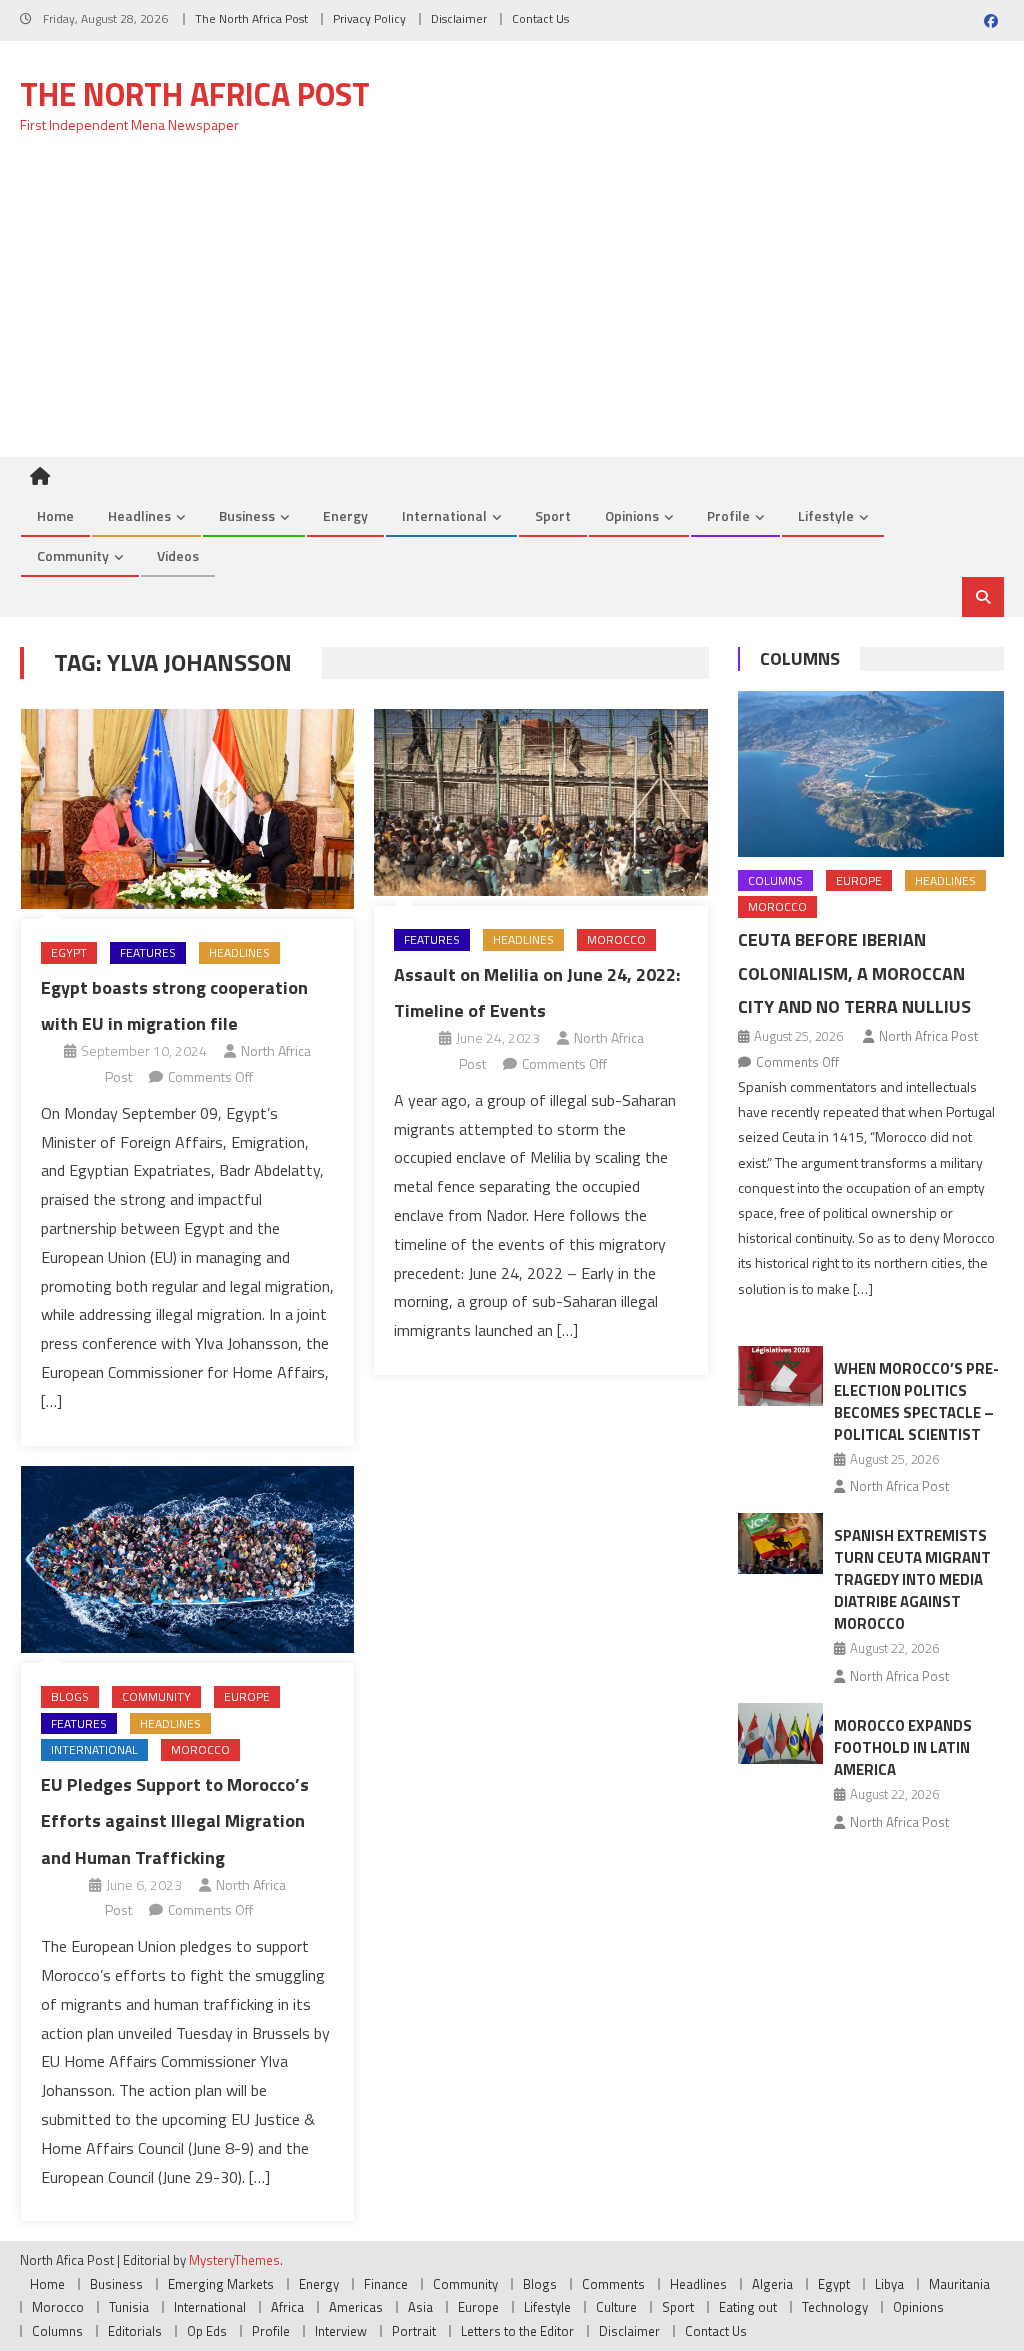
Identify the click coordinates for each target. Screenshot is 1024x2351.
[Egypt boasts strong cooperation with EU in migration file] (187, 809)
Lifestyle (826, 515)
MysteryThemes (234, 2260)
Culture (616, 2307)
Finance (386, 2284)
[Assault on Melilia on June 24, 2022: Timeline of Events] (540, 802)
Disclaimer (459, 18)
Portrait (414, 2331)
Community (73, 555)
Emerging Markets (221, 2284)
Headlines (139, 515)
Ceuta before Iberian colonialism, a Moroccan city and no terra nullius (854, 973)
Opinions (632, 515)
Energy (345, 515)
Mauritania (959, 2284)
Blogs (70, 1696)
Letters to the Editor (517, 2331)
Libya (889, 2284)
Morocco (616, 939)
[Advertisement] (512, 307)
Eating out (748, 2307)
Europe (247, 1696)
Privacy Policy (369, 18)
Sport (553, 515)
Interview (341, 2331)
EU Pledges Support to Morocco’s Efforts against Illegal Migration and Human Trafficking (175, 1821)
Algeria (772, 2284)
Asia (420, 2307)
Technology (835, 2307)
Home (55, 515)
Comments (613, 2284)
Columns (800, 658)
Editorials (135, 2331)
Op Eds (207, 2331)
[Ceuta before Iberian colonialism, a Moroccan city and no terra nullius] (870, 774)
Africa (287, 2307)
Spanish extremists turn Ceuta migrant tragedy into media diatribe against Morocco (912, 1579)
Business (247, 515)
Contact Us (540, 18)
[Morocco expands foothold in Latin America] (780, 1733)
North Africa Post (928, 1036)
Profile (728, 515)
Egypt (69, 952)
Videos (178, 555)
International (444, 515)
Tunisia (129, 2307)
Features (148, 952)
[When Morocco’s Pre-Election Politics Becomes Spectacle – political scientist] (780, 1376)
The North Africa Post (251, 18)
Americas (356, 2307)
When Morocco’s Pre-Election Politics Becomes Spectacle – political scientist (916, 1401)
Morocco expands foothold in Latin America (903, 1747)
